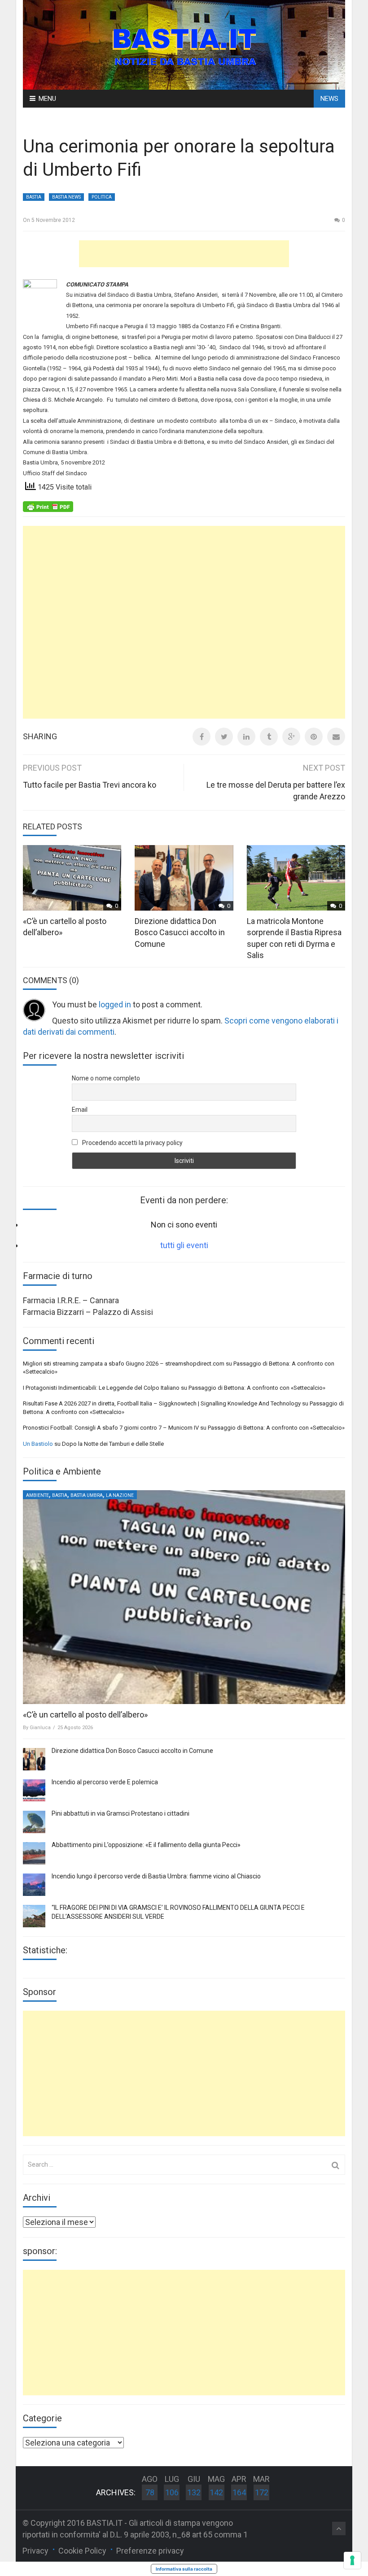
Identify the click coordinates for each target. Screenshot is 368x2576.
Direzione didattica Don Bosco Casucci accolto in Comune (180, 932)
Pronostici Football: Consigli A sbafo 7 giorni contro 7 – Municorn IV (111, 1428)
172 (262, 2492)
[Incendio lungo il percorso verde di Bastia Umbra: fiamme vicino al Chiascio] (34, 1885)
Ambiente (37, 1495)
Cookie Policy (82, 2551)
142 (216, 2492)
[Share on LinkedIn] (246, 737)
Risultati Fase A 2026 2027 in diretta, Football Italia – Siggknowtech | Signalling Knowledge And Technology (162, 1403)
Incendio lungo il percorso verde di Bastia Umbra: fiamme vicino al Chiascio (156, 1876)
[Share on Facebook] (202, 737)
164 (239, 2492)
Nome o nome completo (106, 1078)
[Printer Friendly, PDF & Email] (48, 506)
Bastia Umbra (87, 1495)
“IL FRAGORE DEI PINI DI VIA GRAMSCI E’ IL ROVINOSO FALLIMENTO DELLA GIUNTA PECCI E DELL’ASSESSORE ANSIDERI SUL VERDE (178, 1912)
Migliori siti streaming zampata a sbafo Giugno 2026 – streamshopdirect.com (124, 1364)
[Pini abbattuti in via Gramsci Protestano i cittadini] (34, 1822)
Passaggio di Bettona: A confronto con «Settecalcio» (257, 1388)
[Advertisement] (184, 254)
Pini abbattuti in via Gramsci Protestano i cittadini (120, 1813)
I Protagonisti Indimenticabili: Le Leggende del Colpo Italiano (101, 1388)
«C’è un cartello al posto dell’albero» (85, 1715)
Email (80, 1110)
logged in (115, 1004)
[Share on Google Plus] (291, 737)
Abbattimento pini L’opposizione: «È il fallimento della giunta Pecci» (146, 1845)
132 (194, 2492)
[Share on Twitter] (224, 737)
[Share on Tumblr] (269, 737)
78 (150, 2492)
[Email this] (336, 737)
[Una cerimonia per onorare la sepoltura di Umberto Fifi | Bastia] (184, 44)
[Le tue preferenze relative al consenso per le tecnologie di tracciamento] (352, 2560)
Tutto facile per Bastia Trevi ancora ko (90, 785)
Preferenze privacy (150, 2551)
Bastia (34, 197)
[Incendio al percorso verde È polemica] (34, 1791)
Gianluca (40, 1728)
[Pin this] (314, 737)
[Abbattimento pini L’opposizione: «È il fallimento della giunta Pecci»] (34, 1853)
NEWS (329, 99)
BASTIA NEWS (66, 197)
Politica (102, 197)
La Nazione (120, 1495)
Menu (47, 99)
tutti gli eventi (184, 1245)
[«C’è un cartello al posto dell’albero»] (184, 1597)
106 (172, 2492)
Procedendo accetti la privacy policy (132, 1143)
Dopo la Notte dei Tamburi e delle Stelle (113, 1444)
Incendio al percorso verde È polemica (105, 1782)
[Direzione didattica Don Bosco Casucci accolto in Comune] (34, 1759)
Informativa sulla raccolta (184, 2569)
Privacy (35, 2551)
